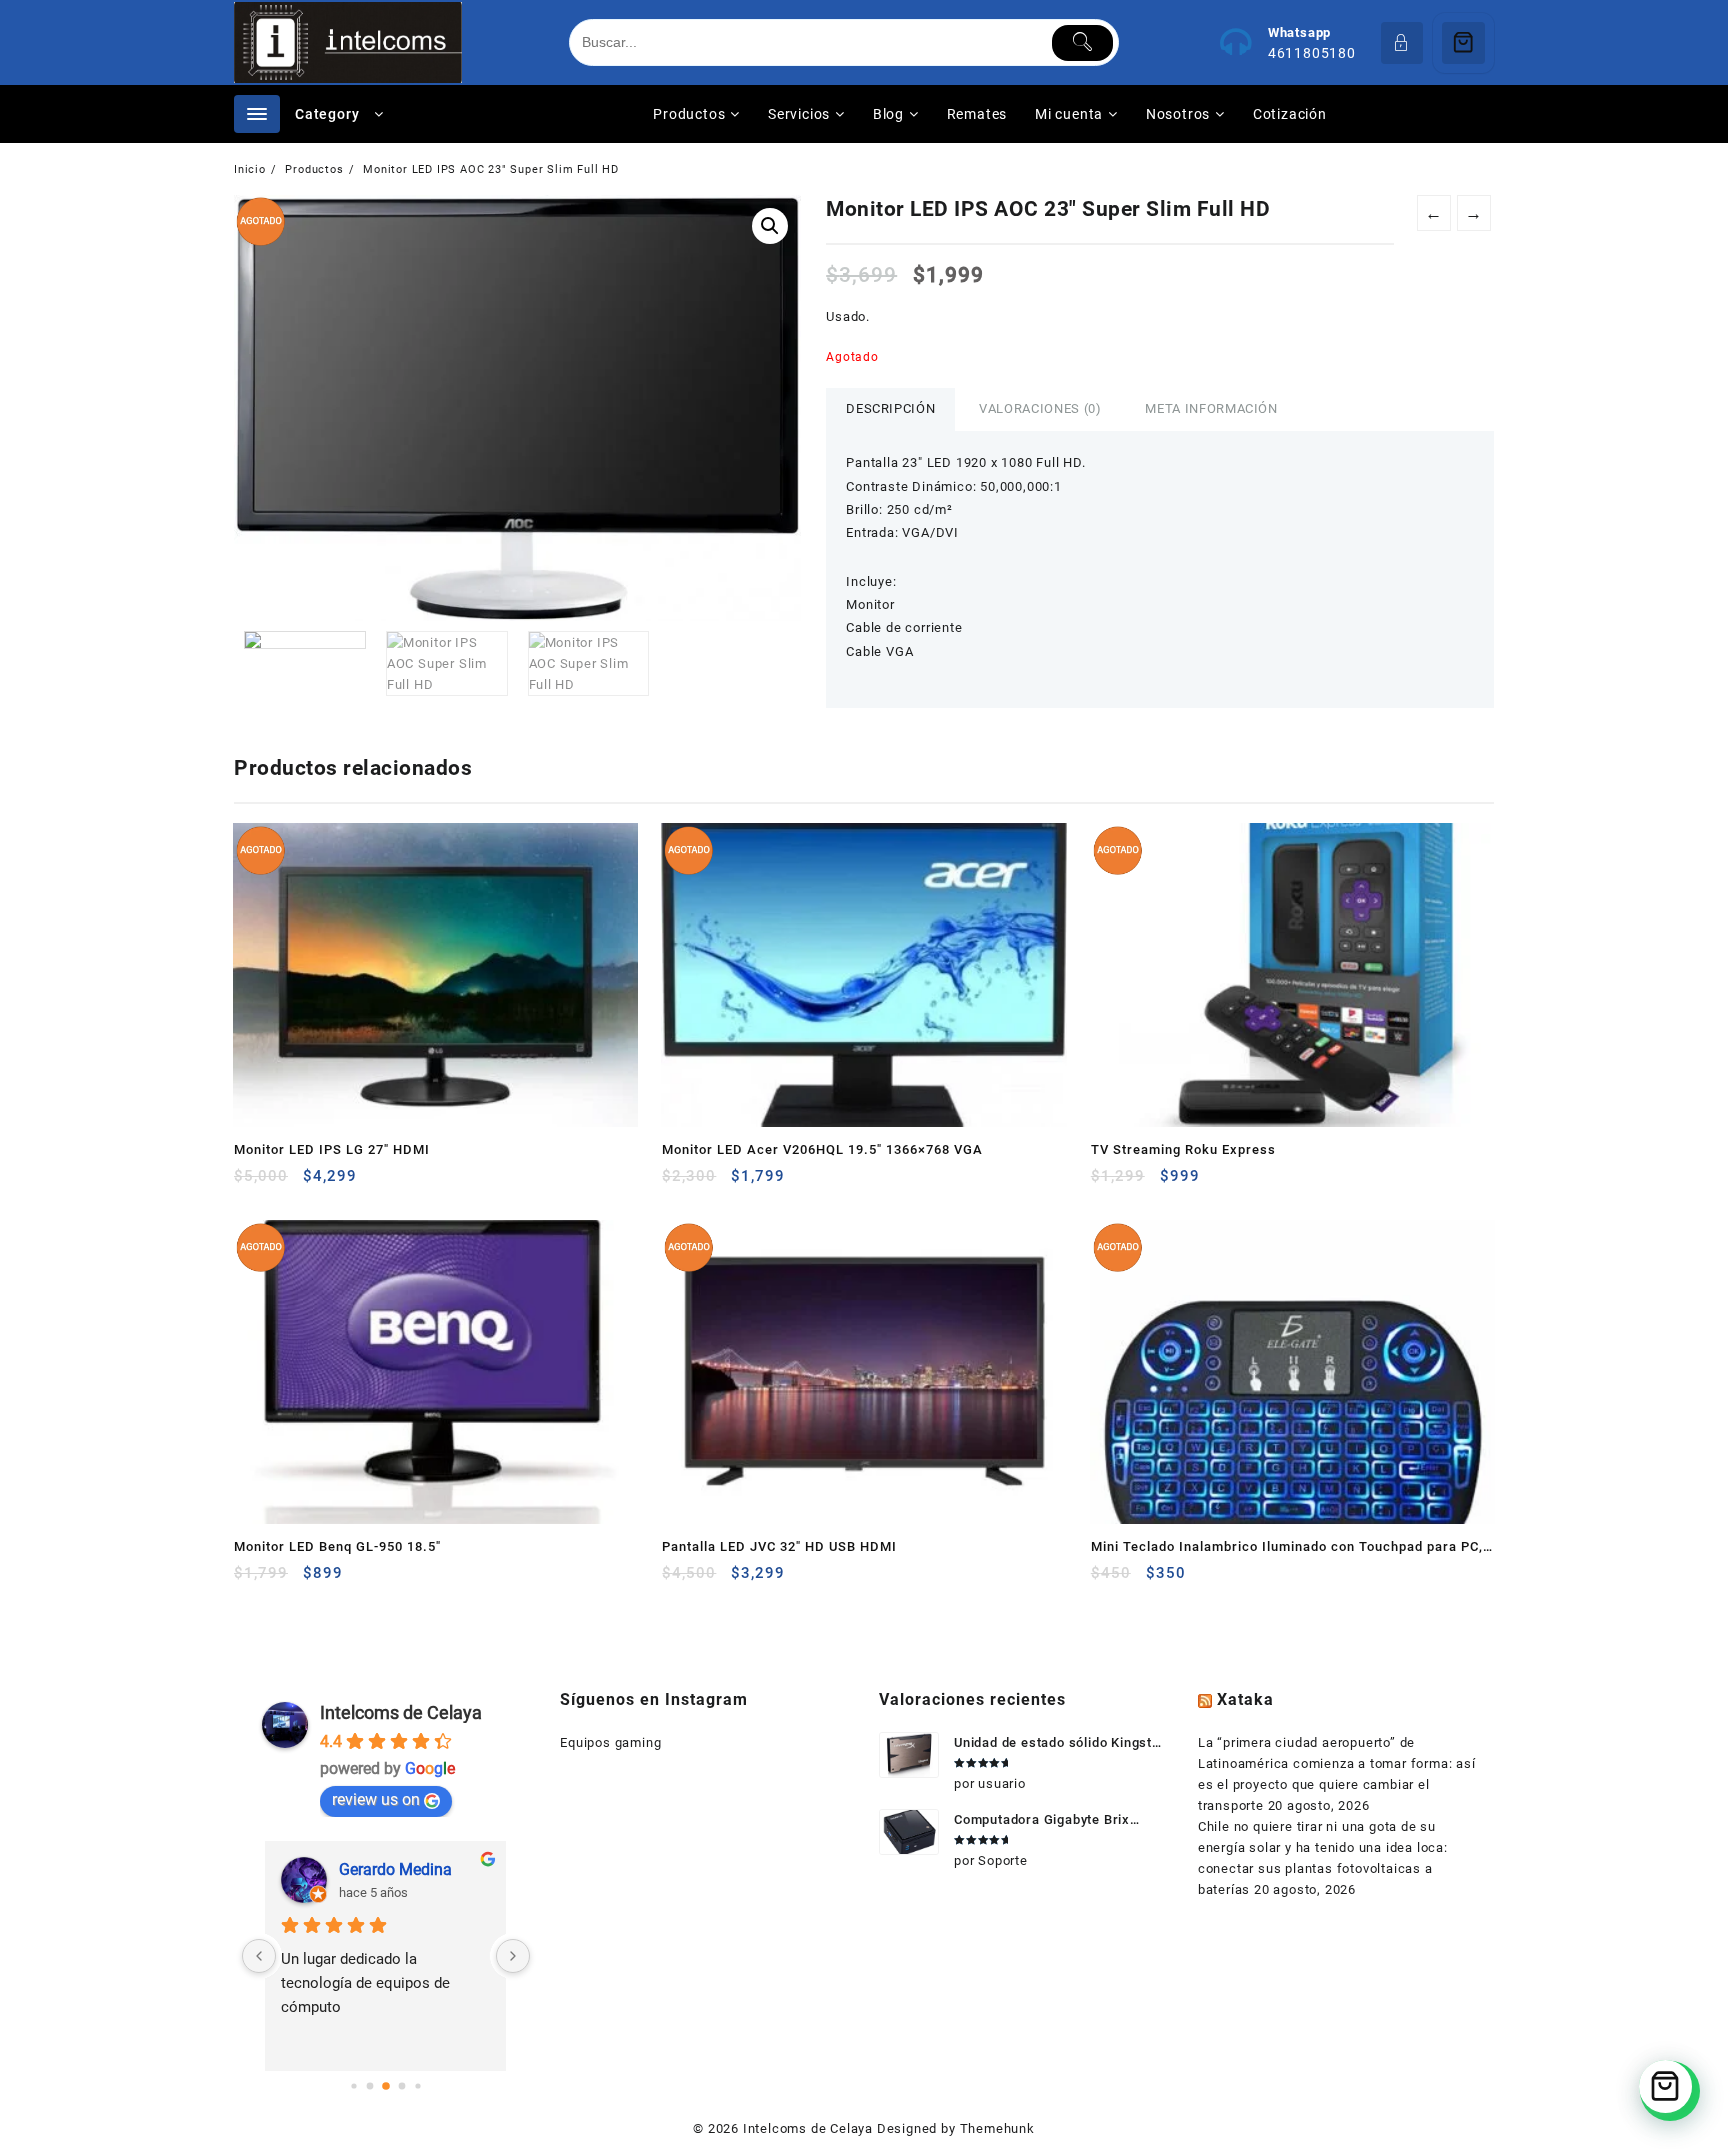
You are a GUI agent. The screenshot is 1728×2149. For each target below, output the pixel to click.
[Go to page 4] (417, 2085)
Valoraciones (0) (1040, 408)
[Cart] (1463, 43)
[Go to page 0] (353, 2085)
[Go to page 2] (386, 2086)
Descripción (890, 408)
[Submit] (1082, 43)
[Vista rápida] (290, 1183)
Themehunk (997, 2128)
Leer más (251, 1183)
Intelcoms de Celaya (401, 1712)
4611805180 (1312, 53)
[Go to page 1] (369, 2086)
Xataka (1245, 1699)
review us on (376, 1799)
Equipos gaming (610, 1742)
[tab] (890, 409)
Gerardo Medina (395, 1869)
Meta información (1211, 408)
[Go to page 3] (401, 2086)
